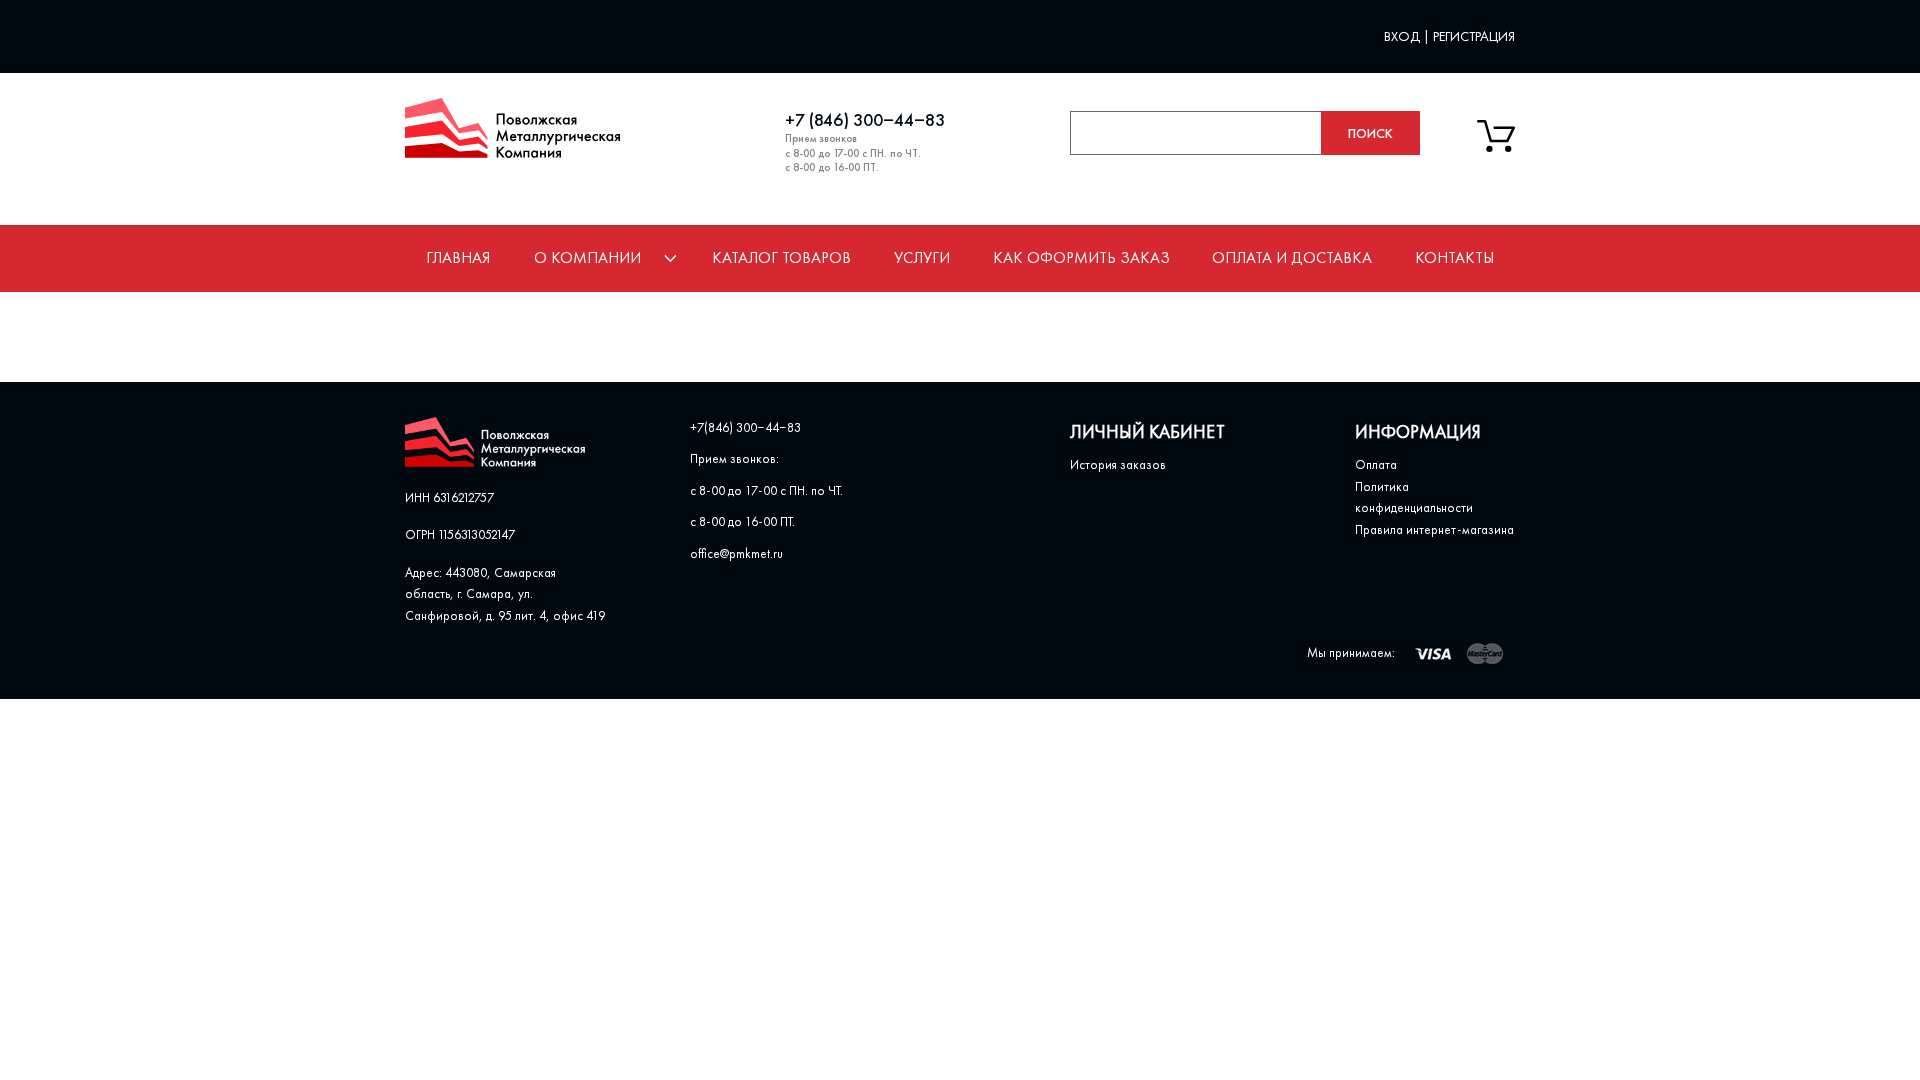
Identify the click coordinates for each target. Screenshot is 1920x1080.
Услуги (922, 257)
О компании (587, 257)
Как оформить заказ (1081, 257)
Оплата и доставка (1292, 257)
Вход (1403, 36)
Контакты (1454, 257)
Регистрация (1474, 36)
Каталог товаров (781, 257)
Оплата (1376, 464)
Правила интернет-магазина (1434, 529)
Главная (458, 257)
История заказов (1118, 464)
